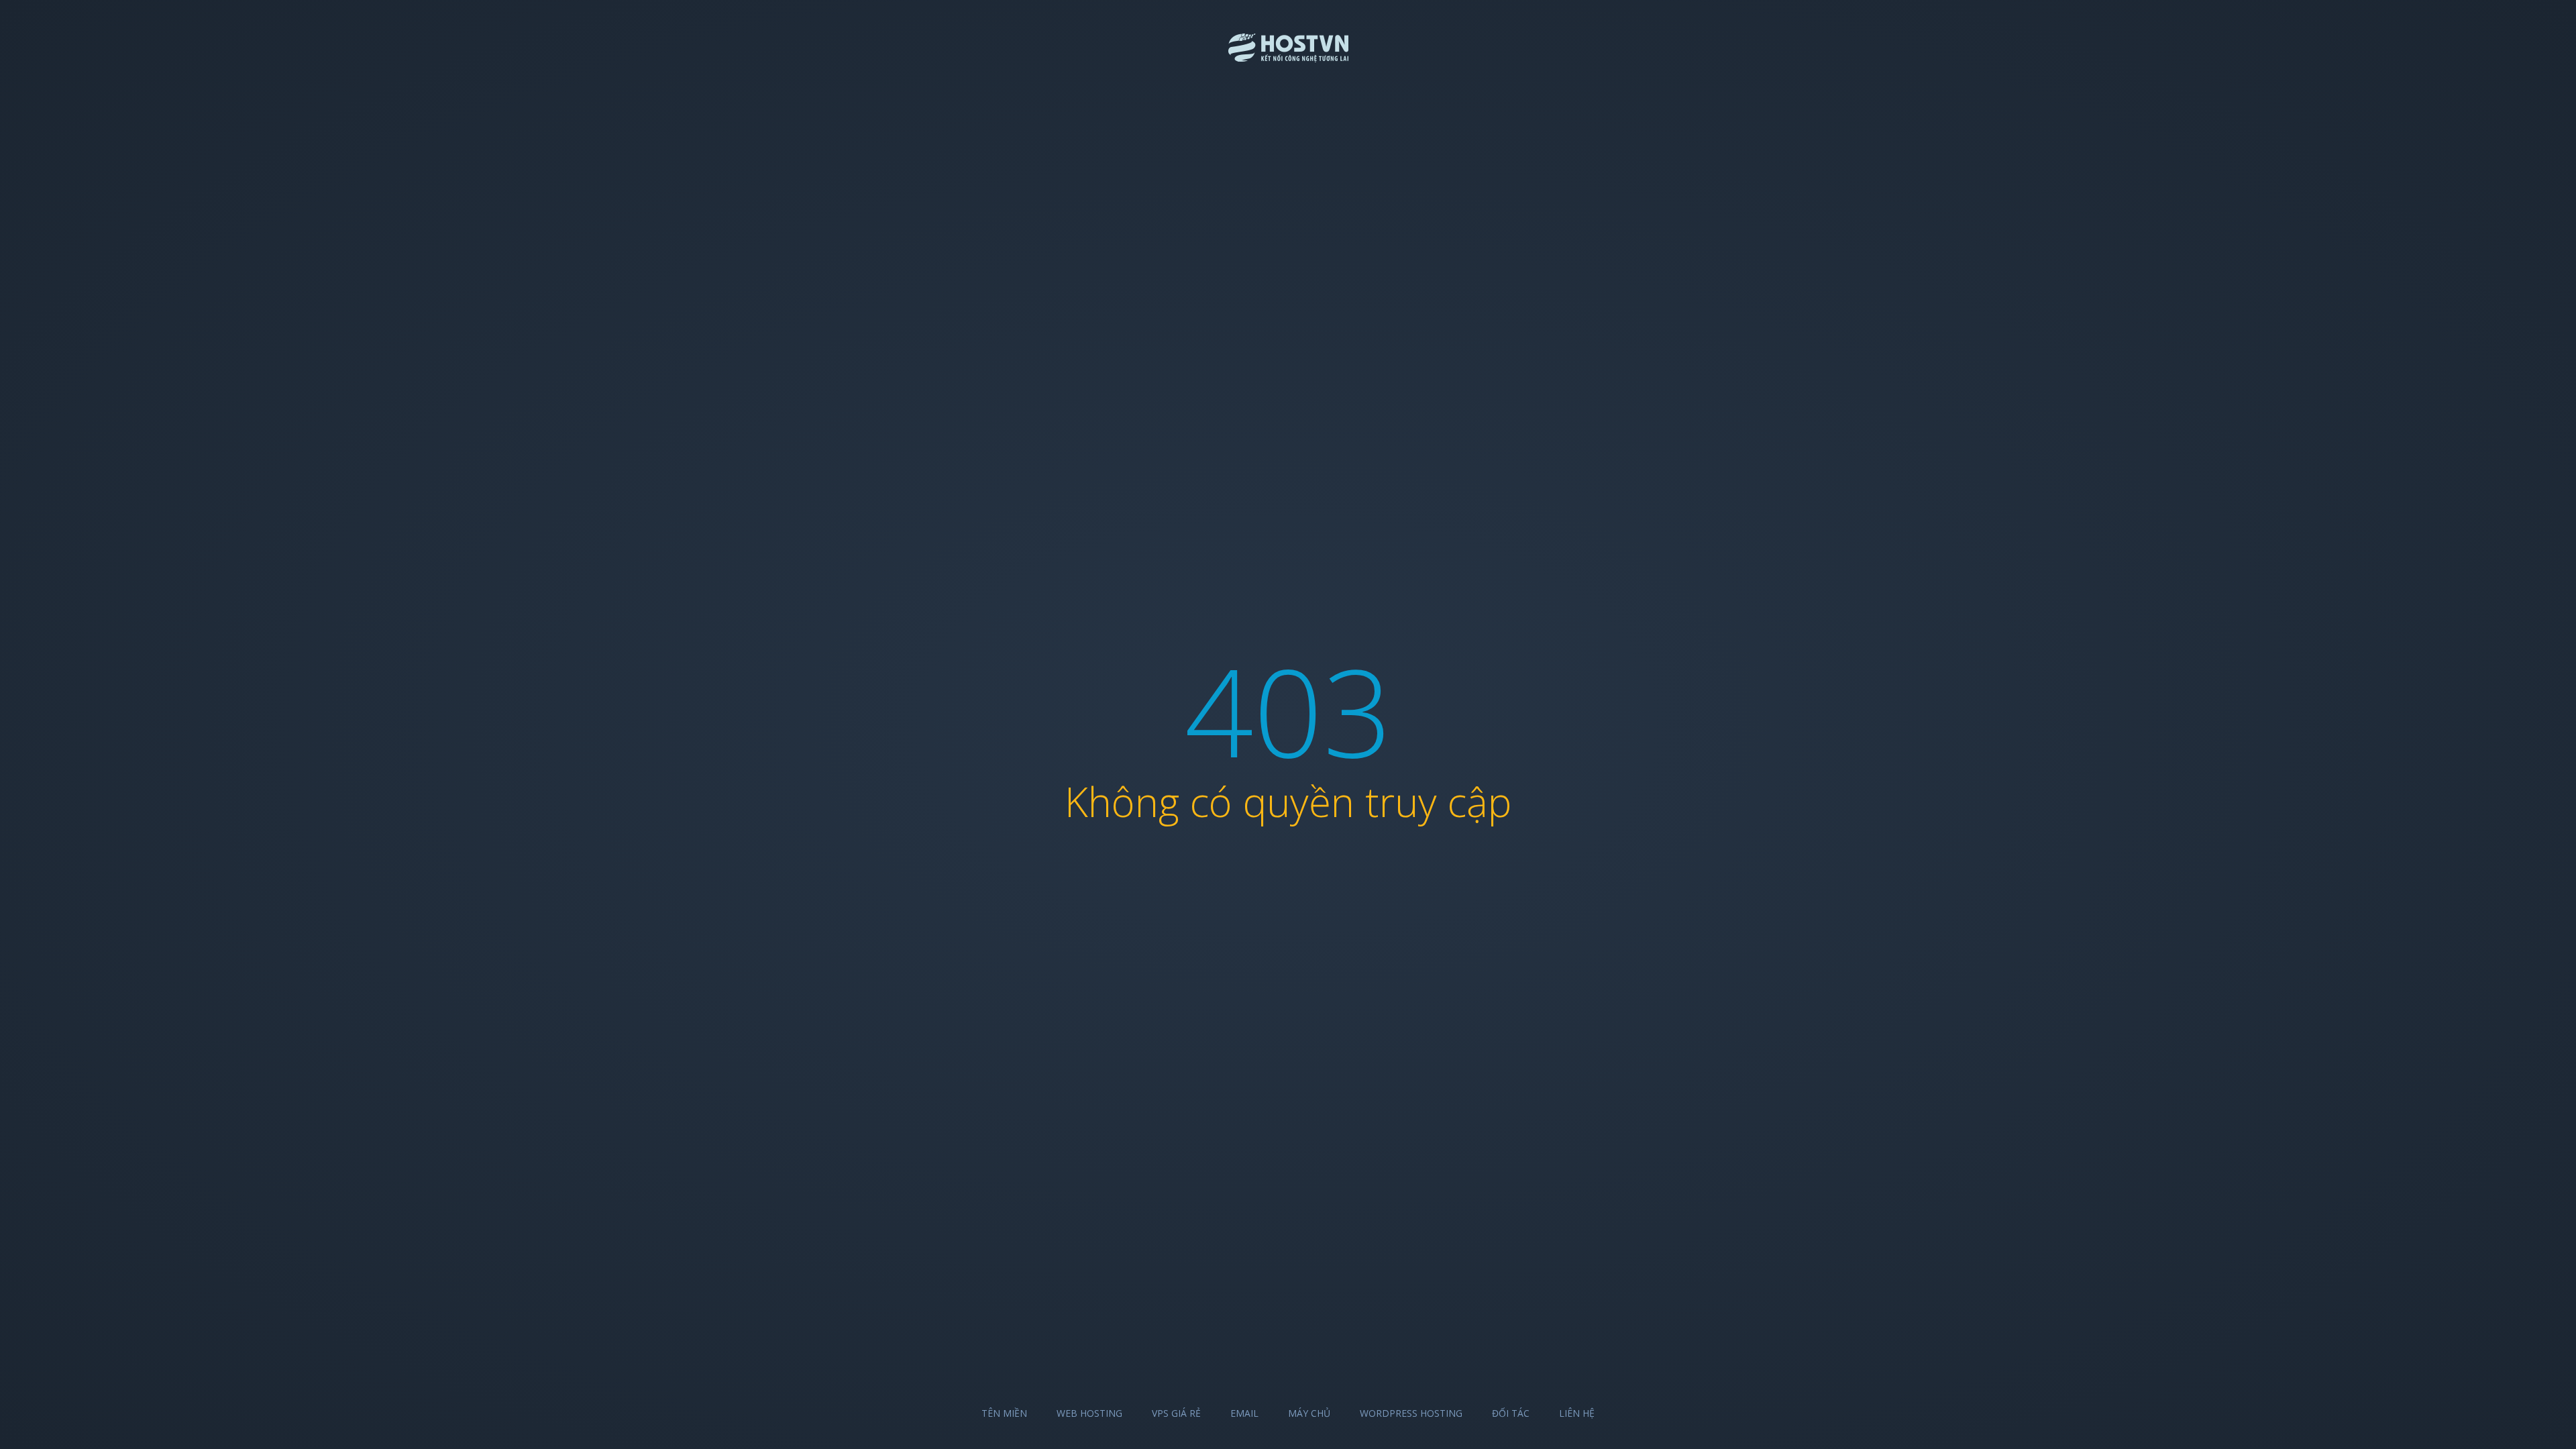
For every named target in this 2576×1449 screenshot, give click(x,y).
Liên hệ (1577, 1413)
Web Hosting (1089, 1413)
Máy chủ (1309, 1413)
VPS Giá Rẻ (1176, 1413)
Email (1244, 1413)
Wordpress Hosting (1411, 1413)
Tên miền (1004, 1413)
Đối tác (1511, 1413)
